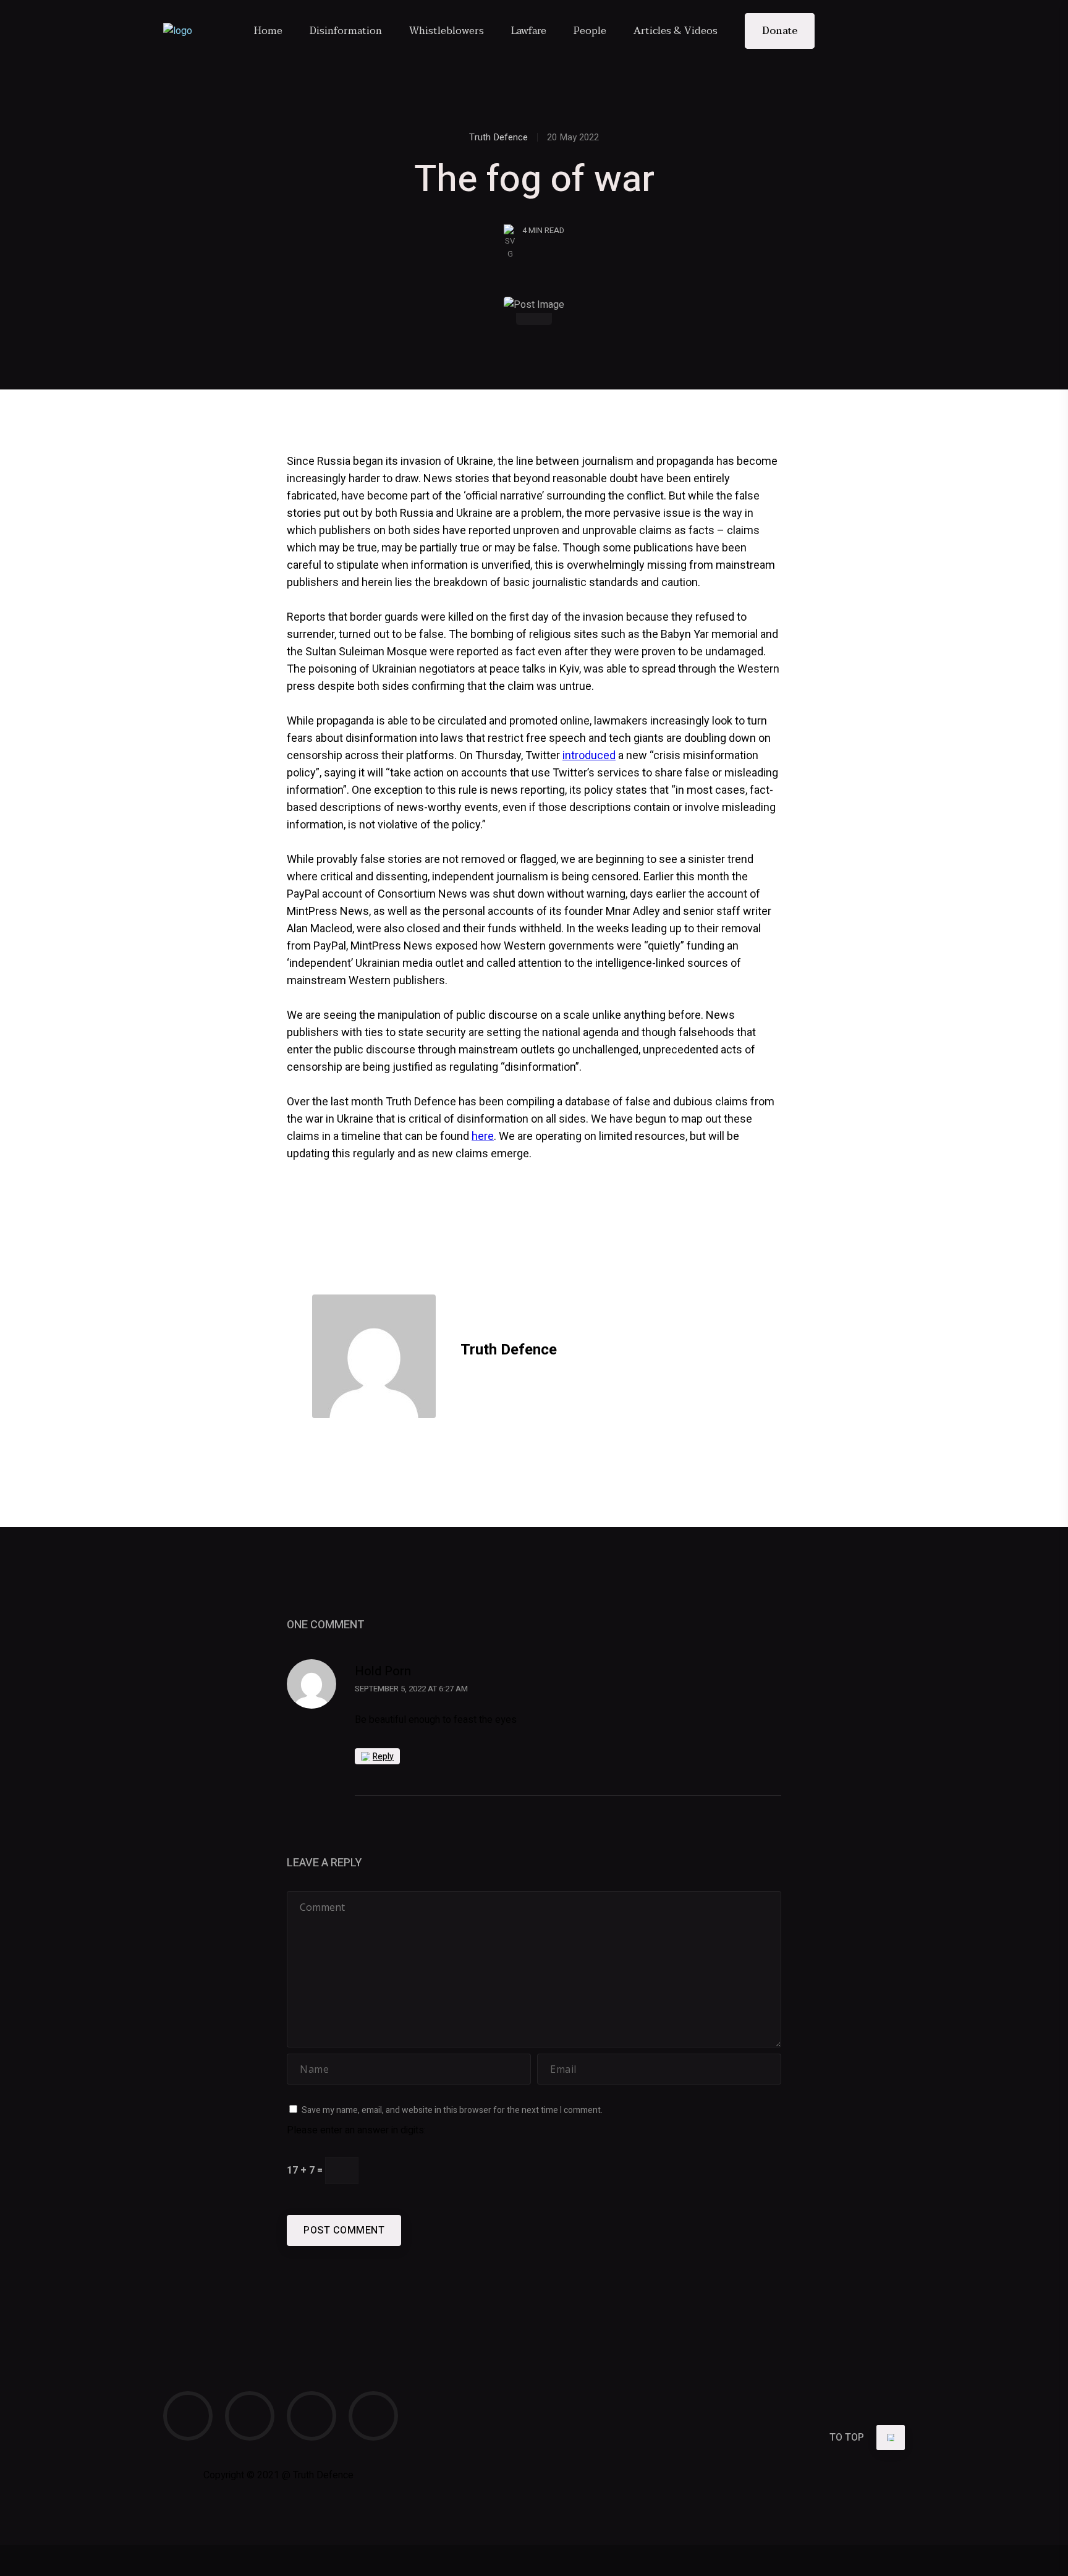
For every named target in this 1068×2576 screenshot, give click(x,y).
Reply (383, 1757)
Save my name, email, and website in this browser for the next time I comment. (452, 2110)
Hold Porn (383, 1671)
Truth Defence (498, 137)
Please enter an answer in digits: (356, 2130)
